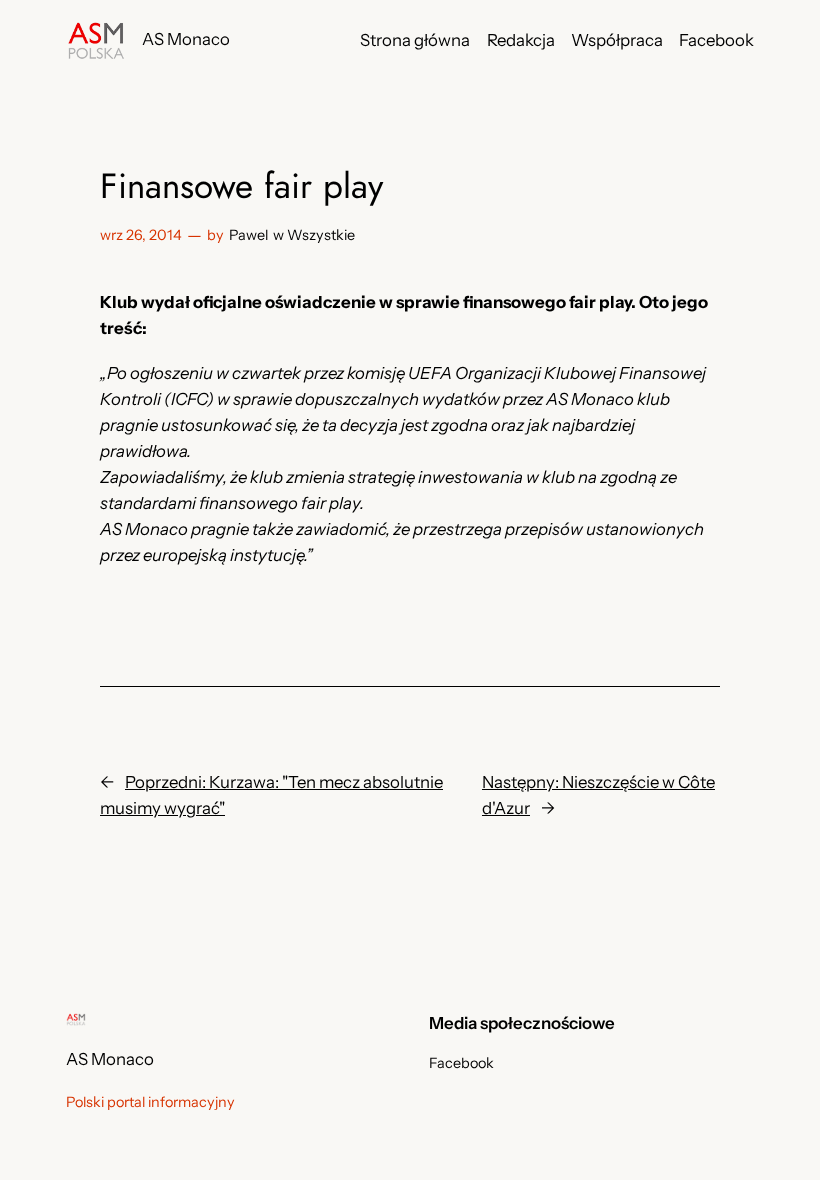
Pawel (248, 235)
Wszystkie (321, 235)
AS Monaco (186, 39)
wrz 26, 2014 (141, 235)
